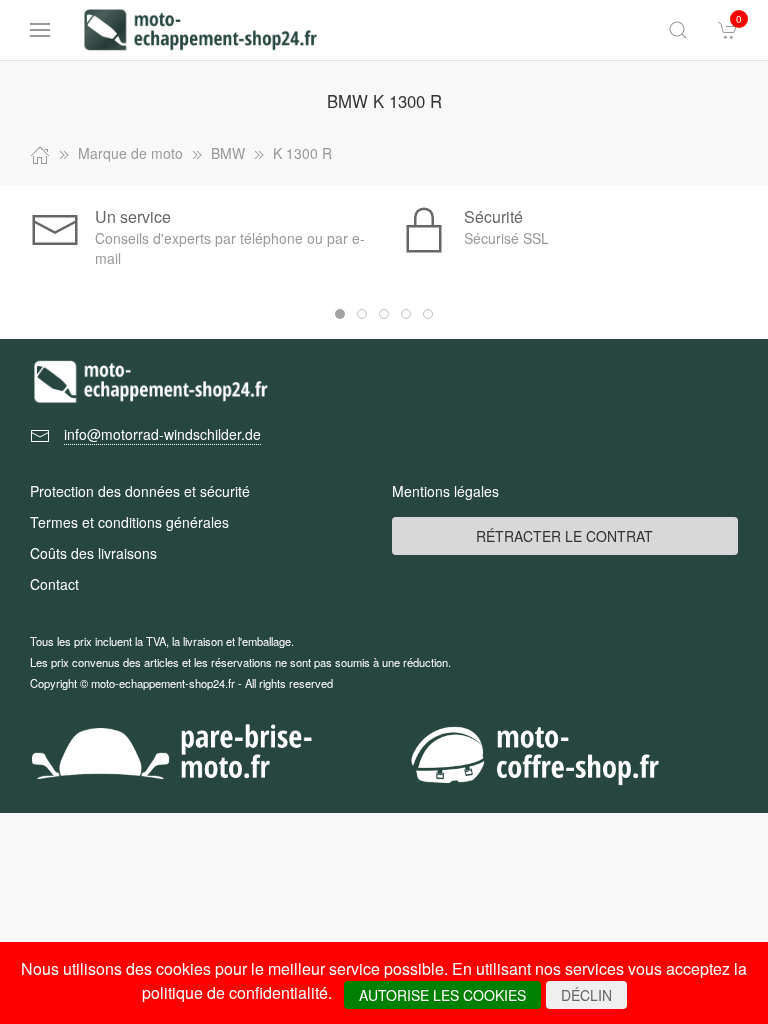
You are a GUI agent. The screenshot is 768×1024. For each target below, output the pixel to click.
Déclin (586, 995)
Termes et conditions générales (129, 522)
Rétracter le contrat (564, 536)
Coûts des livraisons (93, 553)
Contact (54, 584)
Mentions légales (445, 491)
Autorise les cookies (442, 995)
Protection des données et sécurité (140, 491)
